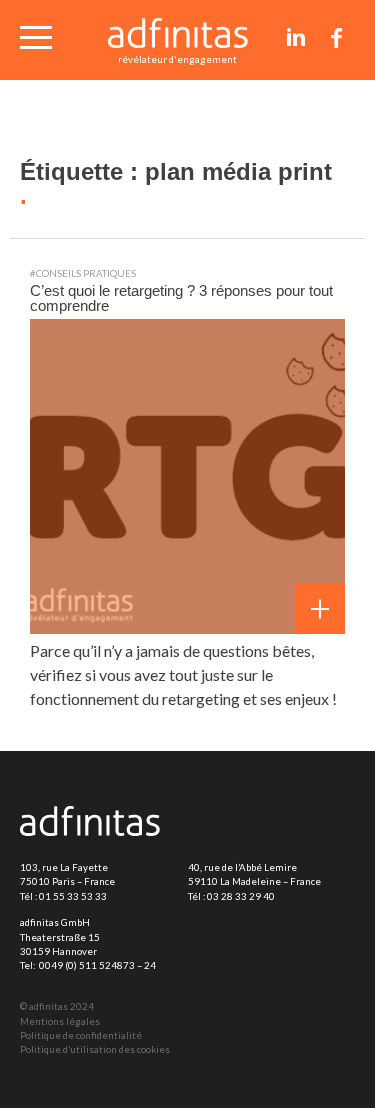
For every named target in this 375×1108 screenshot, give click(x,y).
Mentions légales (60, 1021)
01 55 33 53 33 (73, 896)
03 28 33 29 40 (241, 896)
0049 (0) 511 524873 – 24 (97, 965)
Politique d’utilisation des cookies (95, 1049)
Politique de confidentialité (81, 1035)
